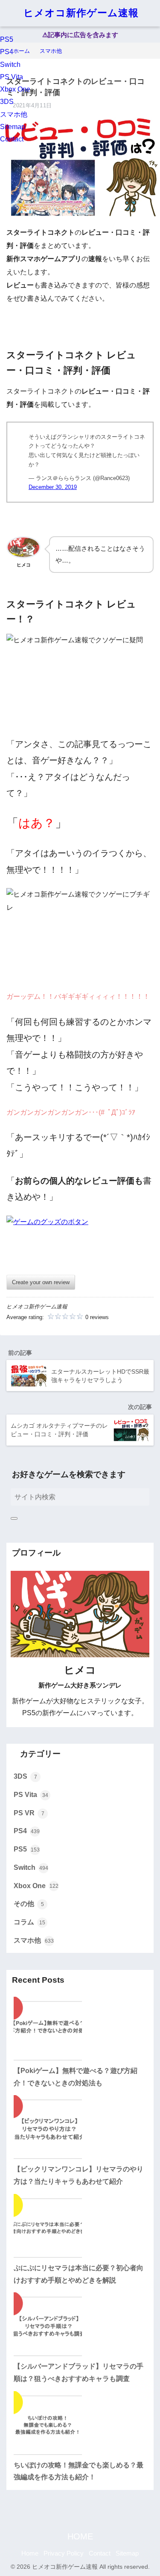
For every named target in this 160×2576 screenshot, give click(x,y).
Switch (10, 65)
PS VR (29, 1813)
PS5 (7, 39)
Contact (12, 139)
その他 (29, 1904)
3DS (7, 102)
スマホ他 (14, 114)
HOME (80, 2536)
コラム (29, 1922)
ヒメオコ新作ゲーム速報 (81, 13)
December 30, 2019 (53, 487)
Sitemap (13, 127)
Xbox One (15, 89)
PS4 (7, 52)
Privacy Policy (64, 2553)
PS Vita (12, 77)
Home (30, 2553)
